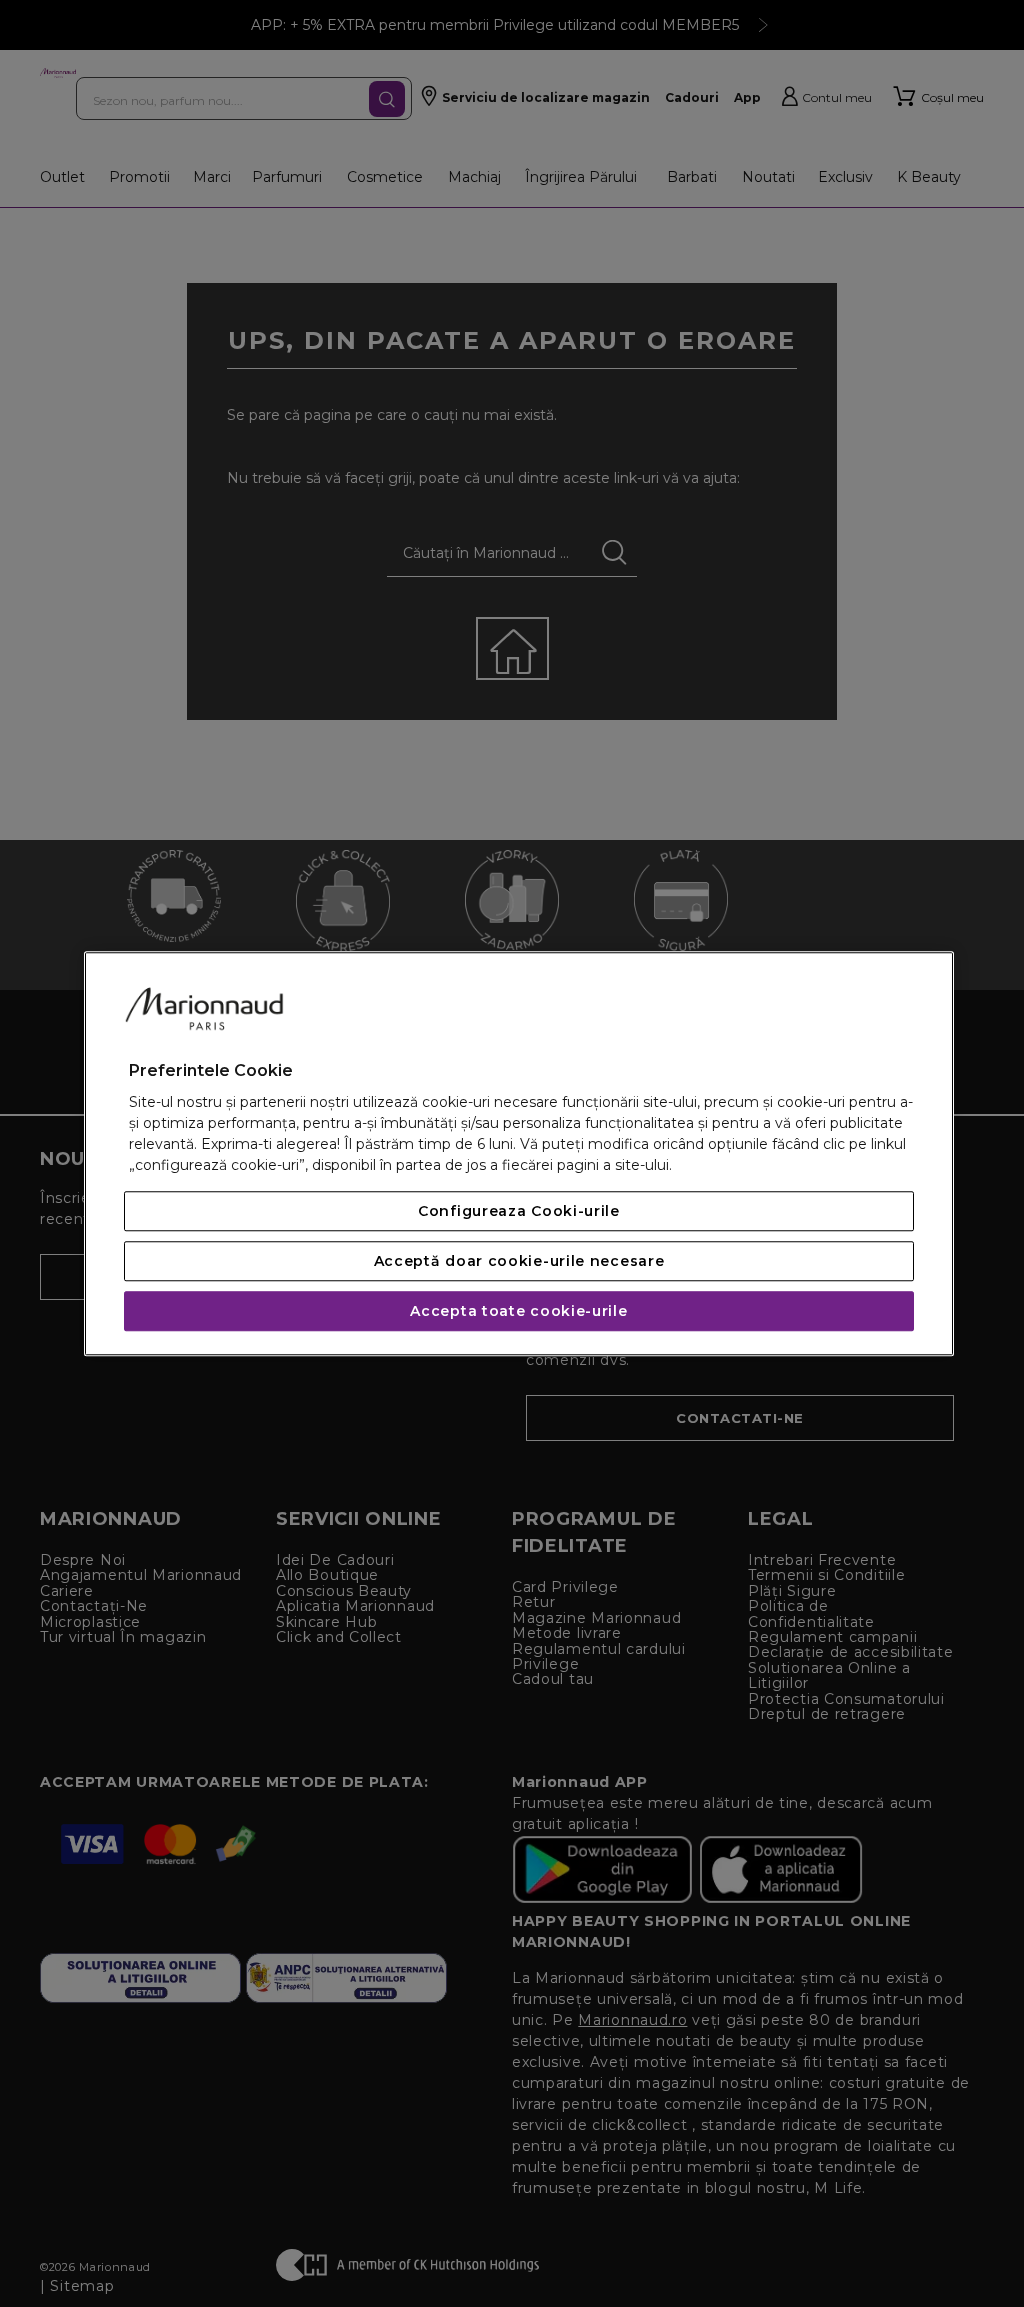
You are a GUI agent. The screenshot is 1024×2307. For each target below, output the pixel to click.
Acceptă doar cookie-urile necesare (519, 1261)
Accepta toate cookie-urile (518, 1311)
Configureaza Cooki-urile (519, 1211)
